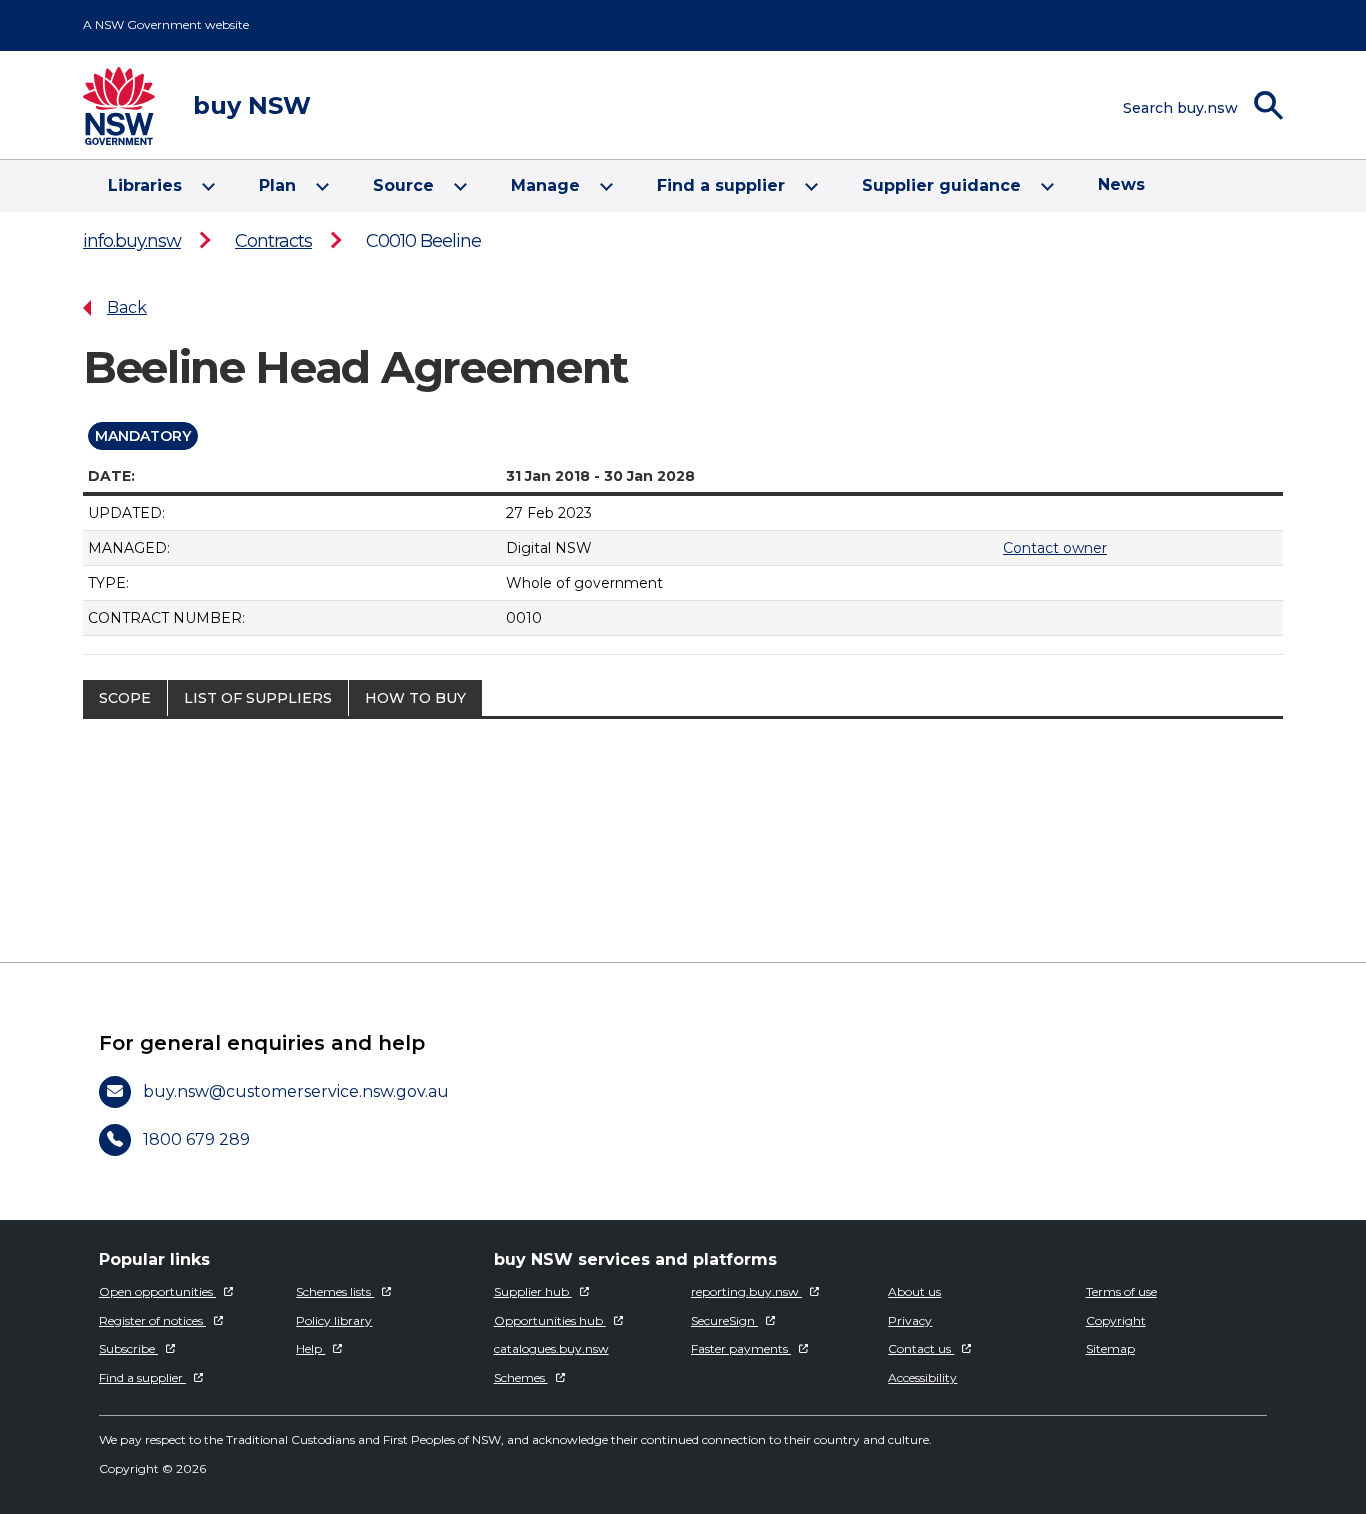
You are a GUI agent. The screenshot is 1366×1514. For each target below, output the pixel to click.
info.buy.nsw (132, 241)
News (1121, 184)
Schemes (521, 1377)
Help (310, 1348)
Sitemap (1110, 1348)
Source (403, 185)
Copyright (1116, 1320)
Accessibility (922, 1377)
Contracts (273, 241)
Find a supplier (721, 185)
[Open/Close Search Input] (1238, 105)
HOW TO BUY (415, 698)
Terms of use (1121, 1291)
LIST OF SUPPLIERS (258, 698)
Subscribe (128, 1348)
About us (914, 1291)
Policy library (334, 1320)
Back (127, 308)
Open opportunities (157, 1291)
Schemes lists (335, 1291)
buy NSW (252, 105)
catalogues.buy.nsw (551, 1348)
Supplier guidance (941, 185)
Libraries (145, 185)
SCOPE (125, 698)
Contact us (921, 1348)
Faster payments (741, 1348)
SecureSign (724, 1320)
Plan (277, 185)
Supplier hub (533, 1291)
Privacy (910, 1320)
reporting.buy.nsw (746, 1291)
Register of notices (152, 1320)
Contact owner (1055, 548)
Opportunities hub (550, 1320)
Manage (545, 185)
